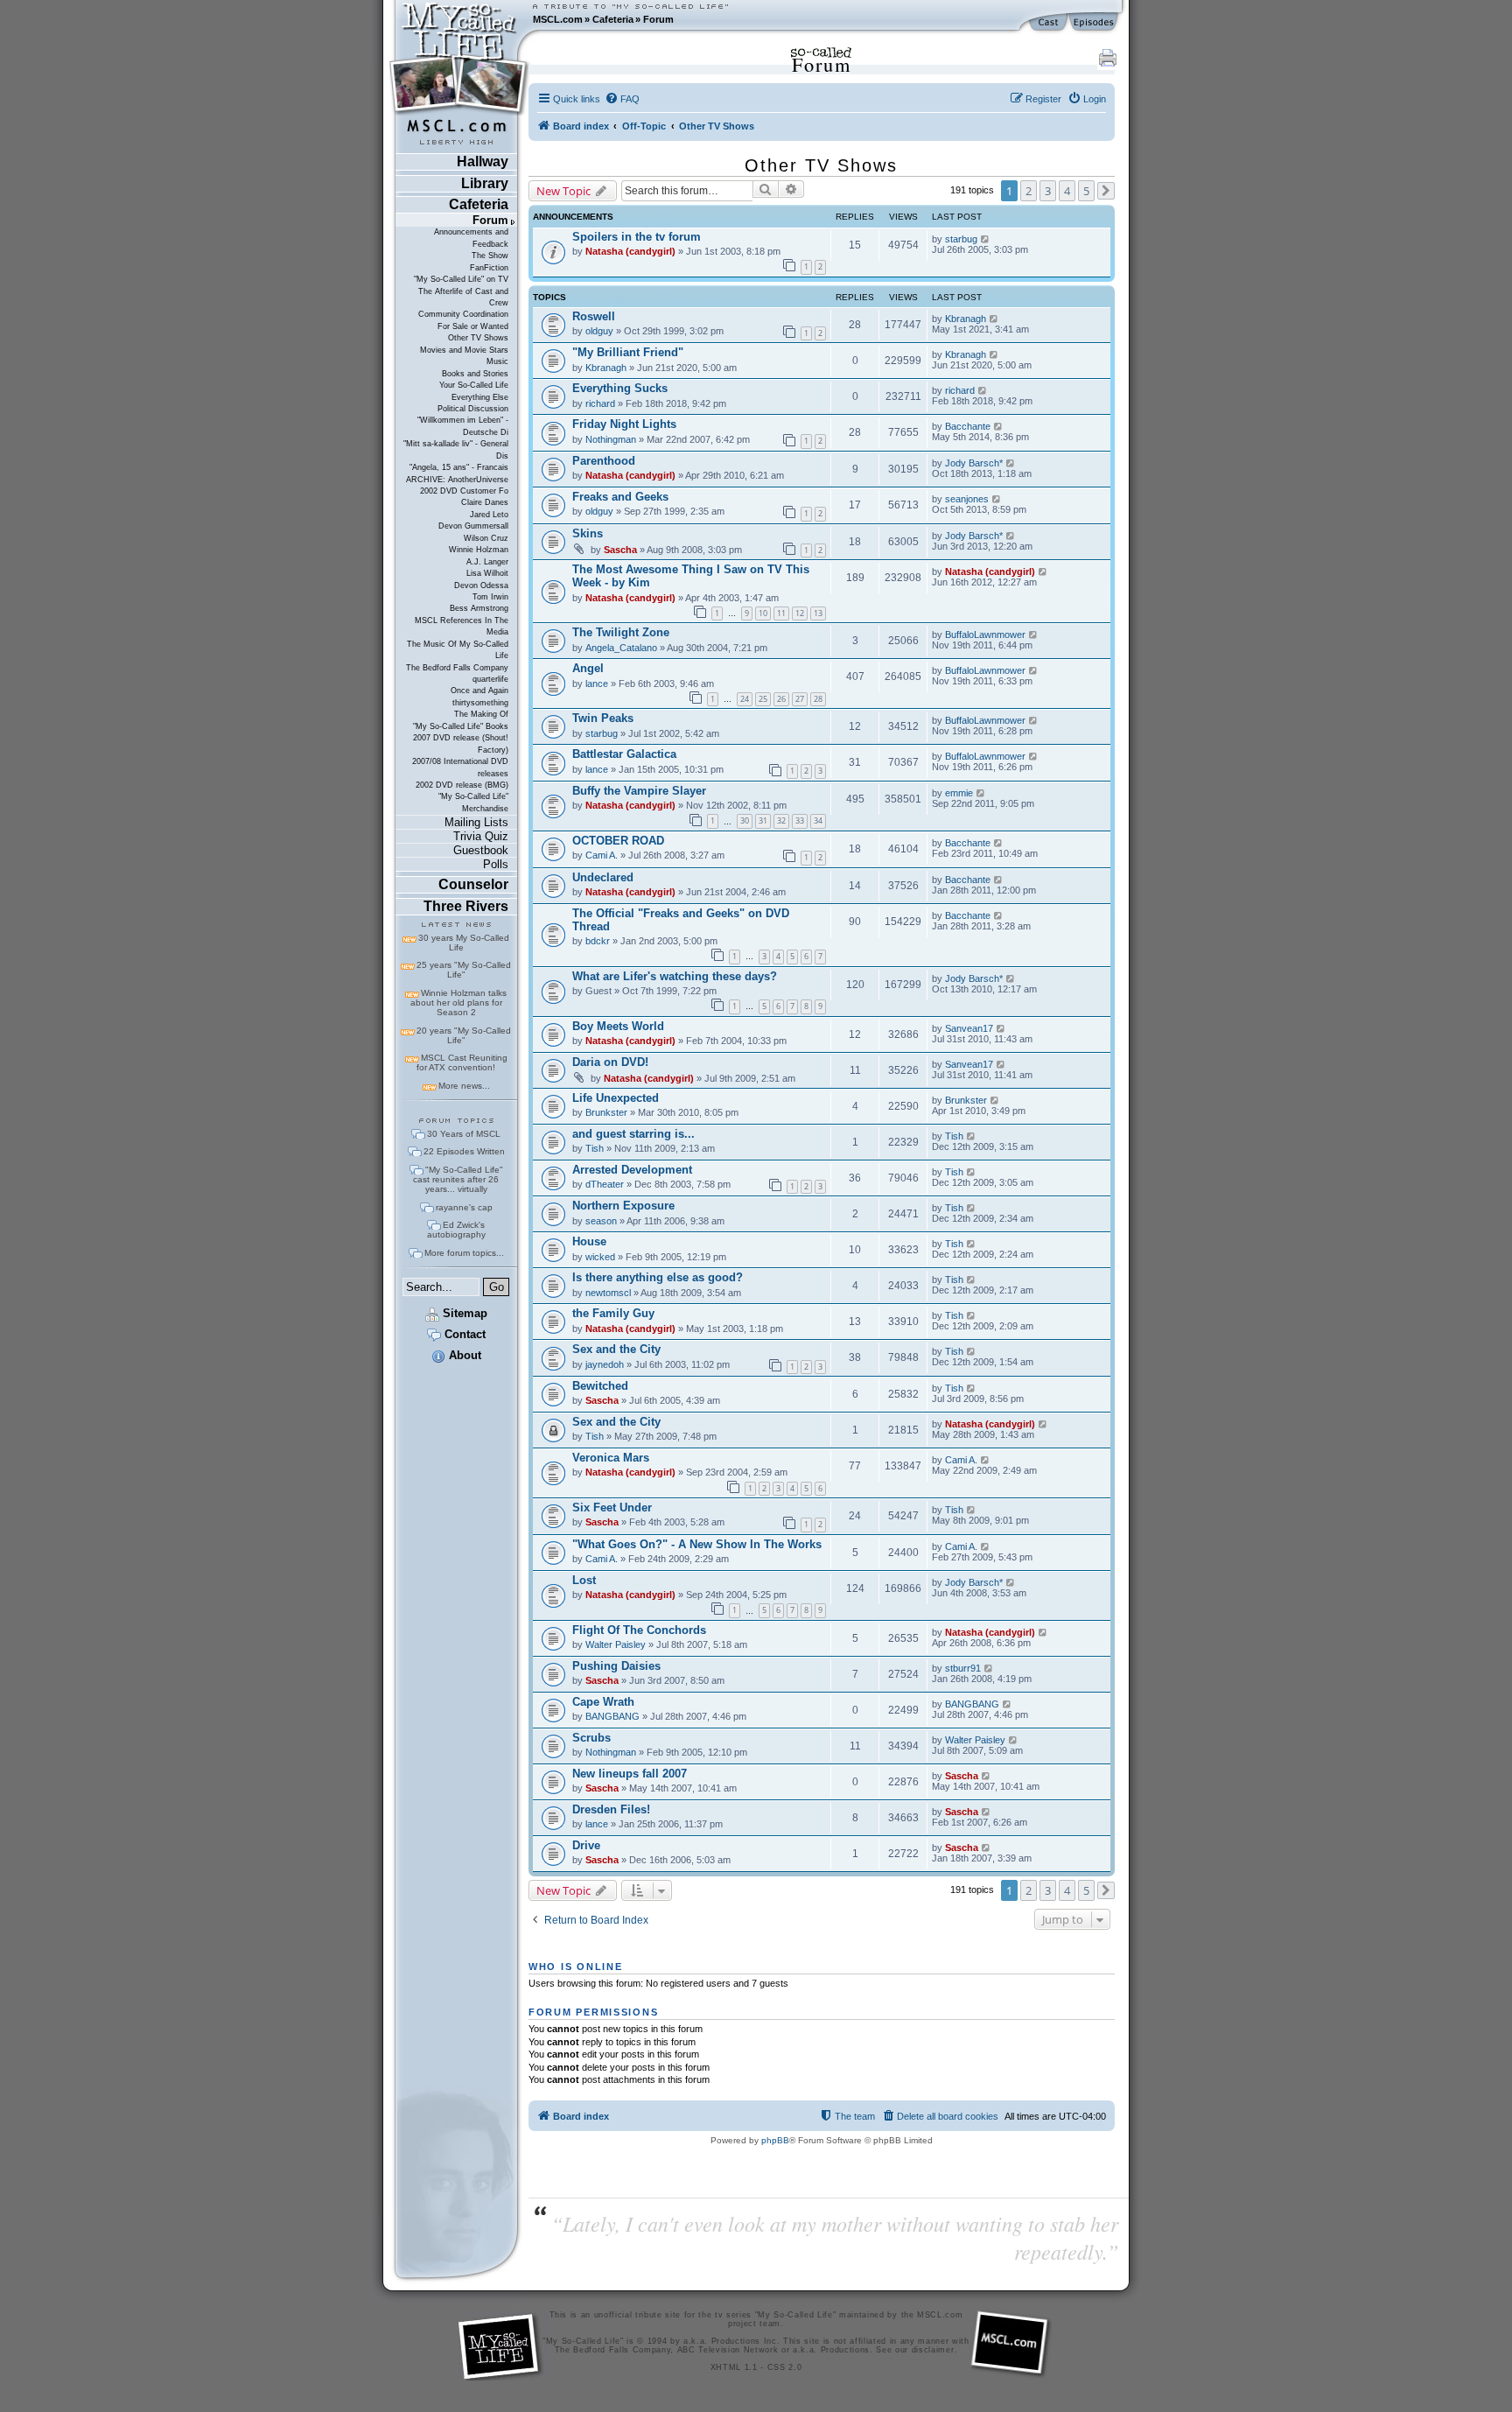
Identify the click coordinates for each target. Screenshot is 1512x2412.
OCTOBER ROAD (618, 841)
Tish (595, 1148)
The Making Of (481, 714)
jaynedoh (605, 1364)
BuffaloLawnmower (985, 635)
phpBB (775, 2140)
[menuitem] (622, 99)
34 (818, 820)
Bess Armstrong (479, 608)
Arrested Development (632, 1170)
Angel (588, 668)
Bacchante (968, 426)
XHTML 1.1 (734, 2367)
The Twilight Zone (621, 632)
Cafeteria (613, 19)
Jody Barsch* (974, 463)
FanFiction (489, 268)
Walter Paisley (616, 1644)
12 (800, 613)
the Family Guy (613, 1313)
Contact (463, 1334)
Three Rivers (466, 906)
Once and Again (479, 691)
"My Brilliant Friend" (628, 352)
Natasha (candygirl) (630, 251)
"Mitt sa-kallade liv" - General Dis (456, 449)
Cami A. (602, 855)
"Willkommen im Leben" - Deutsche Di (463, 426)
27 (800, 699)
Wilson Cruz (486, 538)
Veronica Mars (611, 1458)
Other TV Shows (478, 338)
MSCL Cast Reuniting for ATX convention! (462, 1062)
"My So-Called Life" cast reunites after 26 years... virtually (458, 1179)
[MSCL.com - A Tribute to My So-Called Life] (459, 19)
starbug (961, 239)
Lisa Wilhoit (487, 573)
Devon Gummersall (473, 526)
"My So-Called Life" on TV (461, 279)
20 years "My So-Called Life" (464, 1035)
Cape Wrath (603, 1702)
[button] (1106, 191)
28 (818, 699)
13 (818, 613)
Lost (584, 1580)
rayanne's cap (464, 1207)
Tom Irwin (490, 597)
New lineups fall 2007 (630, 1774)
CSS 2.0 (785, 2367)
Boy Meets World (618, 1026)
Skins (588, 533)
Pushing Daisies (616, 1666)
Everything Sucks (620, 388)
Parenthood (604, 461)
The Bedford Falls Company (457, 668)
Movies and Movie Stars (464, 350)
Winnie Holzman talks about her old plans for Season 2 (458, 1003)
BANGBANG (612, 1716)
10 (763, 613)
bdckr (598, 941)
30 (745, 820)
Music (497, 361)
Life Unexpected (616, 1098)
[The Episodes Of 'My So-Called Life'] (1095, 23)
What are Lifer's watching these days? (675, 976)
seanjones (967, 499)
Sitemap (463, 1313)
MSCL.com (558, 19)
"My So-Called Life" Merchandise (473, 802)
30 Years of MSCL (464, 1134)
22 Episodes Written (464, 1151)
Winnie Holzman (479, 550)
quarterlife (490, 679)
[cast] (1049, 23)
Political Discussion (473, 409)
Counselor (473, 884)
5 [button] (1086, 191)
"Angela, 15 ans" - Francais (459, 467)
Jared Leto (489, 515)
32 (781, 820)
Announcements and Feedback (471, 238)
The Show (490, 256)
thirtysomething (480, 703)
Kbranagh (966, 319)
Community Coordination (463, 314)
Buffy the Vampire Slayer (639, 791)
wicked (600, 1257)
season (601, 1221)
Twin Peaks (603, 718)
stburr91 (963, 1668)
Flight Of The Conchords (639, 1630)
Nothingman (611, 439)
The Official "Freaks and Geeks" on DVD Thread (681, 920)
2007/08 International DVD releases (460, 767)
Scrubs (591, 1738)
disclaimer (933, 2350)
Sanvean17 (969, 1028)
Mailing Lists (476, 822)
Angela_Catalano (621, 648)
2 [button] (1029, 191)
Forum (658, 19)
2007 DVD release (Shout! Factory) (461, 743)
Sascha (620, 550)
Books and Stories (475, 374)
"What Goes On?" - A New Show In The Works (697, 1544)
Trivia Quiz (481, 836)
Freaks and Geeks (620, 497)
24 (745, 699)
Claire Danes (485, 502)
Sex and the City (616, 1349)
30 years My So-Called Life (464, 943)
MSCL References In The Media (462, 626)
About (463, 1355)
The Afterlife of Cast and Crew (463, 297)
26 (781, 699)
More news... (464, 1086)
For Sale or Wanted (473, 326)
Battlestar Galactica (624, 754)
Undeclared (603, 877)
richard (600, 403)
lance (597, 684)
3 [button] (1048, 191)
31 (763, 820)
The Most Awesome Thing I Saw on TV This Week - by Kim (691, 576)
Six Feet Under (612, 1507)
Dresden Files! (611, 1809)
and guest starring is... (633, 1134)
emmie (959, 793)
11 (781, 613)
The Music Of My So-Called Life (458, 650)
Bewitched (600, 1386)
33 (800, 820)
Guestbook (481, 850)
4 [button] (1067, 191)
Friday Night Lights (624, 424)
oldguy (599, 331)
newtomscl (608, 1293)
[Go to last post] (986, 239)
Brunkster (606, 1112)
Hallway (483, 161)
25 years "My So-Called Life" (464, 970)
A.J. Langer (487, 562)
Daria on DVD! (610, 1062)
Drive (586, 1845)
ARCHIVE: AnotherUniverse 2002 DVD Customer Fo (457, 485)
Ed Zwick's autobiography (456, 1230)
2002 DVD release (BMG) (462, 785)
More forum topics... (464, 1253)
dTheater (605, 1184)
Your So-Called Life (474, 385)
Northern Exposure (623, 1206)
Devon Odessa (481, 585)
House (589, 1241)
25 (763, 699)
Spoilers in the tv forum (637, 237)
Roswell (594, 316)
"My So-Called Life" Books (461, 726)
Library (485, 183)
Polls (496, 864)
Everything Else (480, 397)
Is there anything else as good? (658, 1277)
